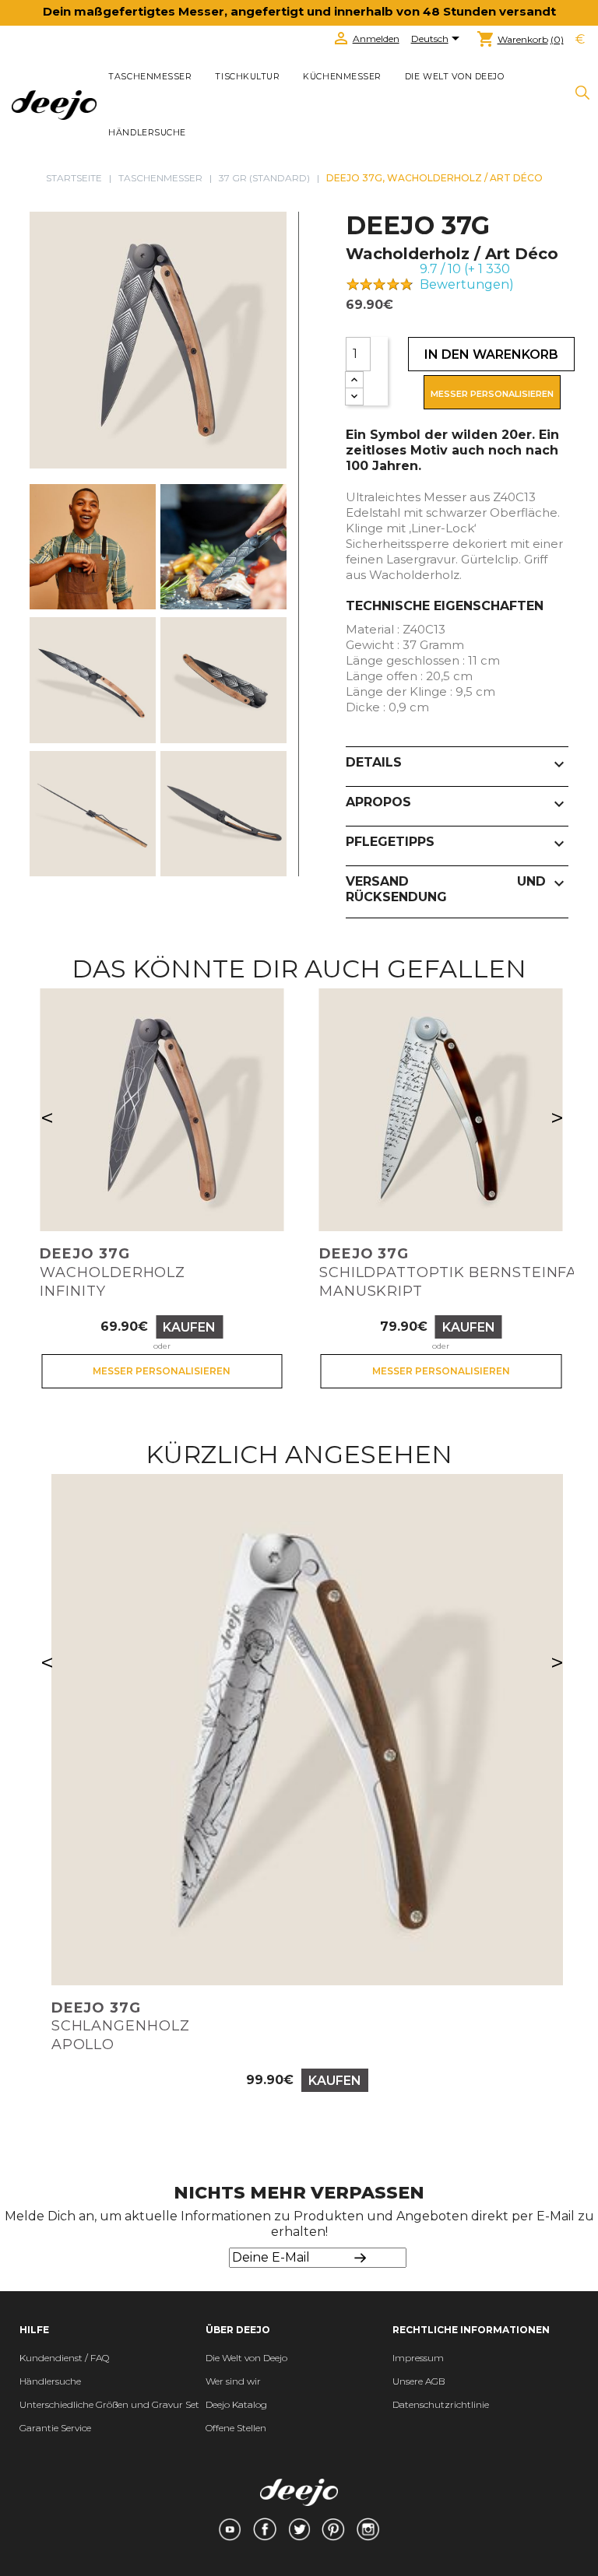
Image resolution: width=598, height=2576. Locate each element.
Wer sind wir (233, 2381)
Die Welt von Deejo (246, 2358)
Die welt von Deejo (455, 77)
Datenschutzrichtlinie (441, 2404)
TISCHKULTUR (247, 77)
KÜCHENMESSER (342, 77)
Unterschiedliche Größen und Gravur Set (109, 2404)
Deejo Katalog (236, 2404)
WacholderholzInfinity (113, 1272)
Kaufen (189, 1327)
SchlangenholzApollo (121, 2027)
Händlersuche (147, 133)
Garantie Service (55, 2428)
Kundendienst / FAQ (64, 2358)
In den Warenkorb (491, 354)
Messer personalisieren (492, 394)
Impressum (418, 2358)
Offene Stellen (236, 2428)
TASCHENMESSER (150, 77)
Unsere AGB (419, 2381)
